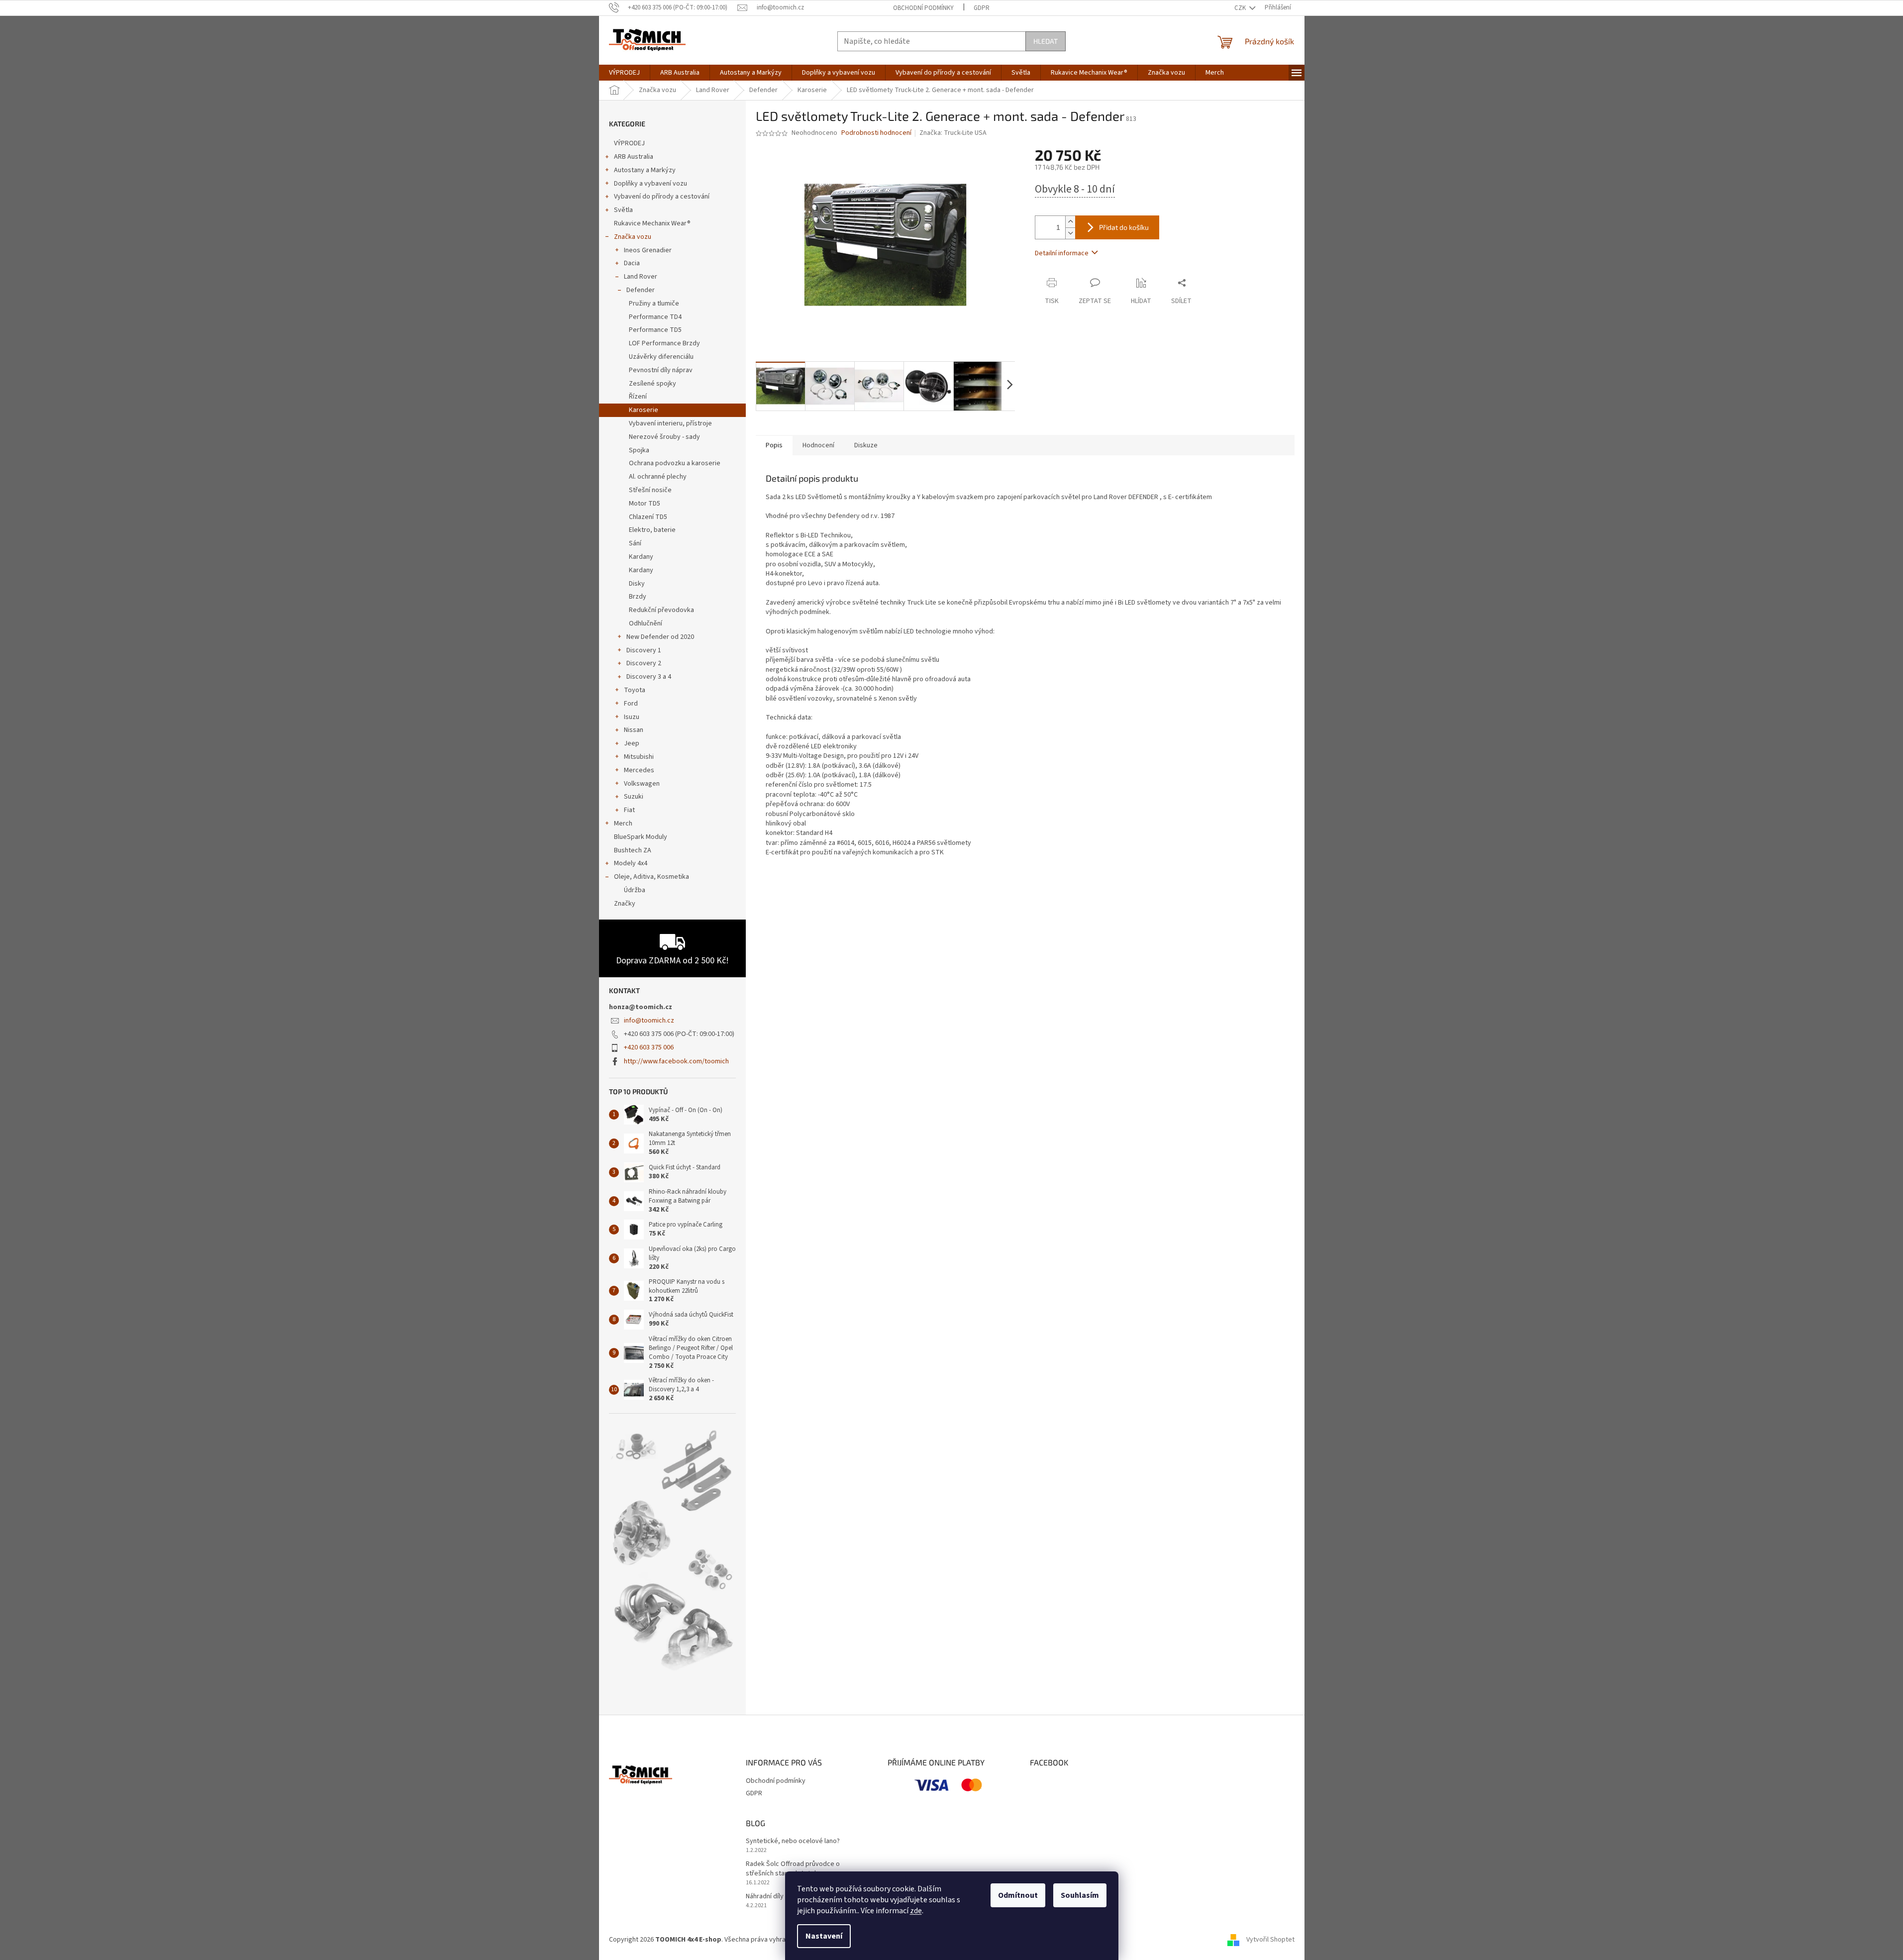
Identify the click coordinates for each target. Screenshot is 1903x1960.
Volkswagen (642, 784)
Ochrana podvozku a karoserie (675, 463)
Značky (625, 904)
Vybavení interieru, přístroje (670, 423)
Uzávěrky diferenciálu (661, 357)
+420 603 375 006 (649, 1047)
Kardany (641, 557)
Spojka (639, 450)
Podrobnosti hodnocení (876, 133)
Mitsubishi (639, 757)
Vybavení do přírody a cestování (662, 197)
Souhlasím (1080, 1895)
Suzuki (634, 797)
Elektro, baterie (652, 530)
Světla (623, 210)
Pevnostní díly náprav (661, 370)
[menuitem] (624, 73)
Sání (635, 543)
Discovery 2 (644, 663)
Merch (623, 824)
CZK (1241, 8)
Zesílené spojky (652, 384)
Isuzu (632, 717)
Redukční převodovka (661, 610)
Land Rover (641, 277)
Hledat (1046, 41)
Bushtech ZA (633, 850)
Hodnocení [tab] (818, 445)
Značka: (953, 133)
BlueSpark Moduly (641, 837)
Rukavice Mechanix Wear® (652, 223)
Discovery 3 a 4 (649, 677)
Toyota (635, 690)
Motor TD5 (645, 504)
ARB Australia (634, 157)
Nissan (634, 730)
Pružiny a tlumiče (654, 304)
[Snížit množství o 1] (1070, 233)
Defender (641, 290)
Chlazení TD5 (648, 517)
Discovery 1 (644, 650)
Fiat (629, 810)
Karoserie (644, 410)
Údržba (635, 890)
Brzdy (638, 597)
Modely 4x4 (631, 863)
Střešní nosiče (650, 490)
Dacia (632, 263)
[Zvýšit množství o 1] (1070, 222)
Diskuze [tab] (866, 445)
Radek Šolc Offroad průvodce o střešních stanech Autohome (793, 1869)
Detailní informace (1062, 253)
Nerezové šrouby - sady (664, 437)
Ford (631, 704)
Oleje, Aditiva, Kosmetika (651, 877)
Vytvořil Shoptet (1270, 1940)
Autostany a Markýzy (645, 170)
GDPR (982, 8)
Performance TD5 (655, 330)
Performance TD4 (655, 317)
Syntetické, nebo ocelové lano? (793, 1841)
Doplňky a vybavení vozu (651, 184)
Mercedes (639, 770)
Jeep (632, 743)
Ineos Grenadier (648, 250)
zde (916, 1911)
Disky (637, 584)
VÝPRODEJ (629, 143)
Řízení (638, 397)
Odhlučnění (646, 623)
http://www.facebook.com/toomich (676, 1061)
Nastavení (824, 1936)
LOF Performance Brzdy (664, 343)
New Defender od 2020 (660, 637)
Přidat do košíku (1124, 227)
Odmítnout (1018, 1895)
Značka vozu (633, 237)
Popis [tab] (774, 445)
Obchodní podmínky (923, 8)
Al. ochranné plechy (658, 477)
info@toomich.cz (649, 1021)
